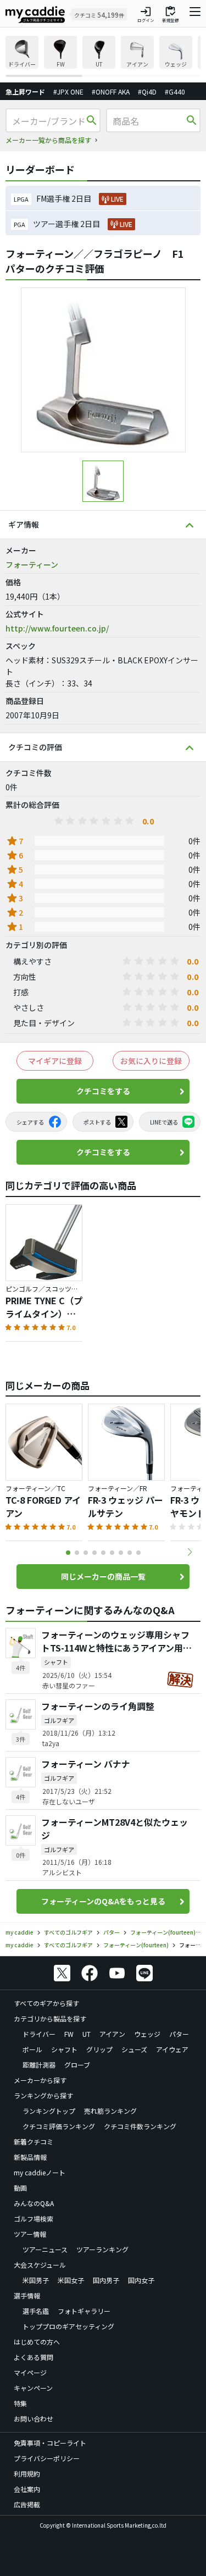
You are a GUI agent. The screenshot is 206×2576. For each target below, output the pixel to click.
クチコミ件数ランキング (140, 2126)
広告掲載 (27, 2504)
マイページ (30, 2372)
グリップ (99, 2049)
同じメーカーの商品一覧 (103, 1576)
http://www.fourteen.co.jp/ (57, 628)
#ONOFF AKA (111, 92)
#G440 (175, 92)
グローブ (77, 2065)
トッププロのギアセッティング (68, 2326)
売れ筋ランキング (110, 2111)
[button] (190, 1552)
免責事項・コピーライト (50, 2443)
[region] (103, 56)
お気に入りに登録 (151, 1061)
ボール (32, 2049)
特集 (20, 2403)
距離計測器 (39, 2065)
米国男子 (36, 2280)
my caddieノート (40, 2172)
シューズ (134, 2049)
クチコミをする (103, 1091)
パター (179, 2034)
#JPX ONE (68, 92)
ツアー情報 (30, 2234)
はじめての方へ (37, 2342)
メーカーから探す (40, 2080)
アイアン (112, 2034)
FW (69, 2034)
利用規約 (27, 2473)
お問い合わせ (34, 2419)
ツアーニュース (45, 2249)
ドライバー (39, 2034)
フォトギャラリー (84, 2311)
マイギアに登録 (55, 1061)
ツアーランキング (102, 2249)
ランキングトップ (49, 2111)
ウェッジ (147, 2034)
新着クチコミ (34, 2142)
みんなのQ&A (34, 2203)
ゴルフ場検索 (34, 2218)
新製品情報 (30, 2157)
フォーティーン (32, 564)
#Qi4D (147, 92)
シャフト (64, 2049)
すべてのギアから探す (46, 2003)
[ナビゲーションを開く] (195, 14)
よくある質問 (34, 2357)
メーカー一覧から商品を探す (48, 140)
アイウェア (172, 2049)
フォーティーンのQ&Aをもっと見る (103, 1901)
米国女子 (71, 2280)
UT (87, 2034)
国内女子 (141, 2280)
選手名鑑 (36, 2311)
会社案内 (27, 2489)
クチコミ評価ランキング (59, 2126)
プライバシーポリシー (47, 2458)
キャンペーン (33, 2388)
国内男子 (106, 2280)
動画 (20, 2188)
